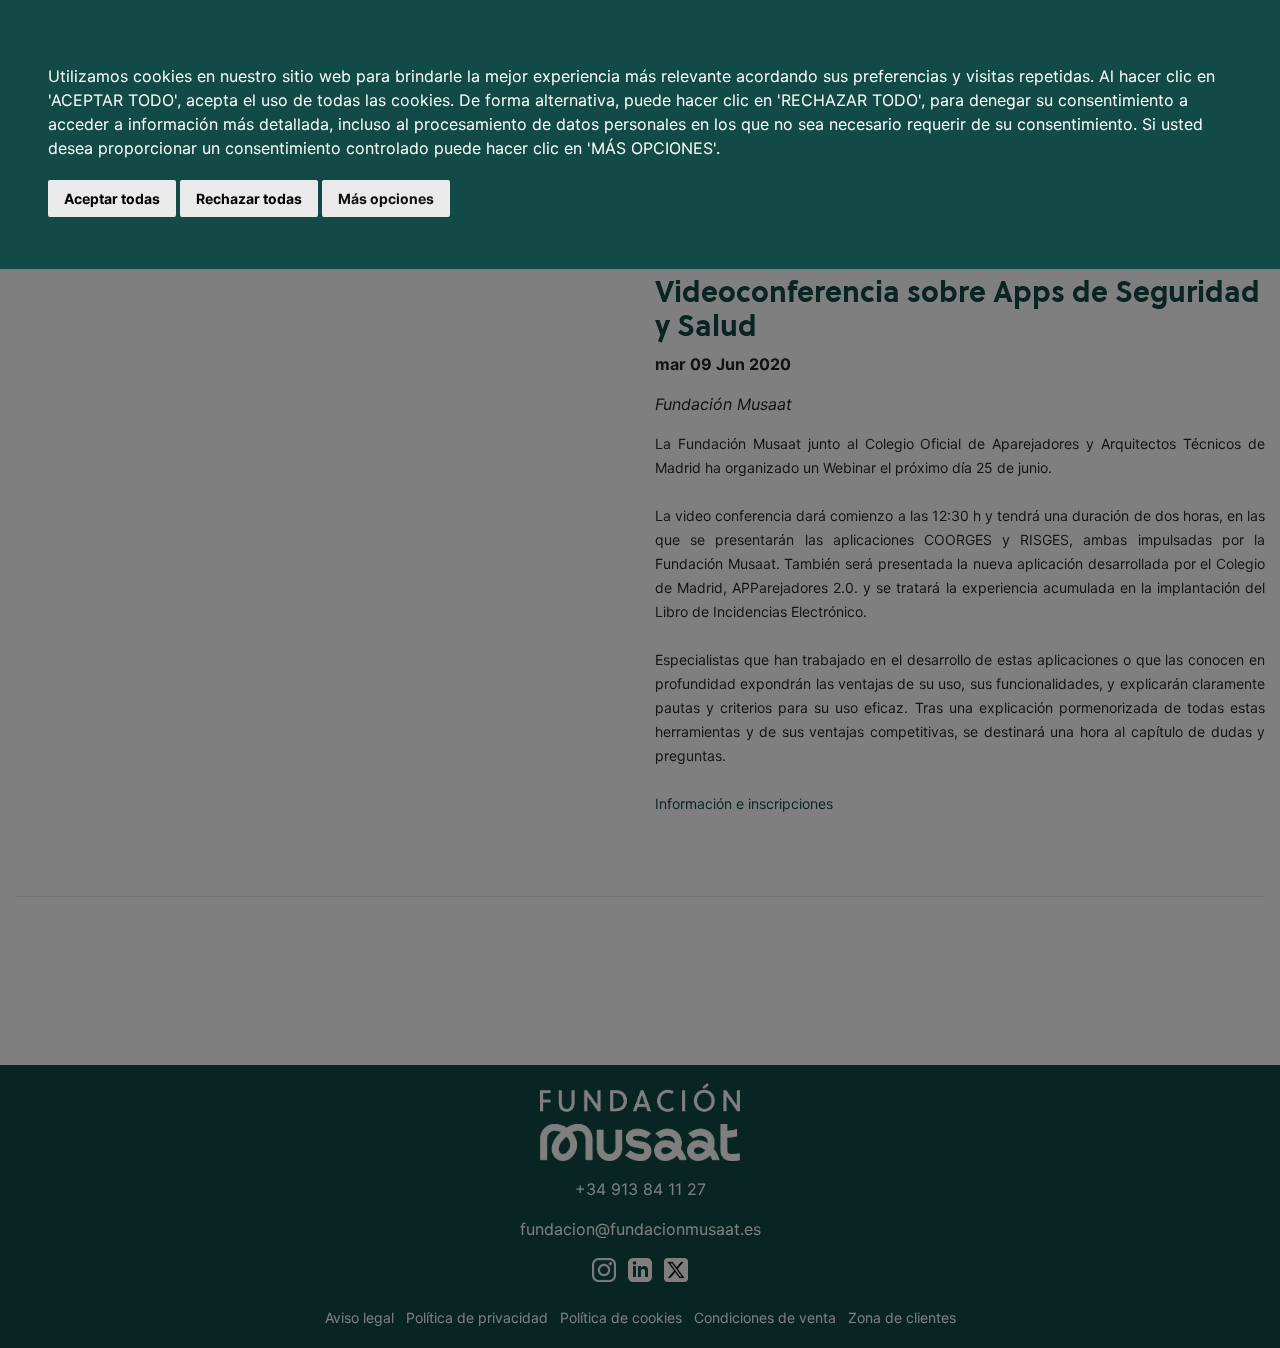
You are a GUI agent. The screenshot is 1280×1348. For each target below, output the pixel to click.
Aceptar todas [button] (112, 198)
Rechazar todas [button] (249, 198)
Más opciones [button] (386, 198)
